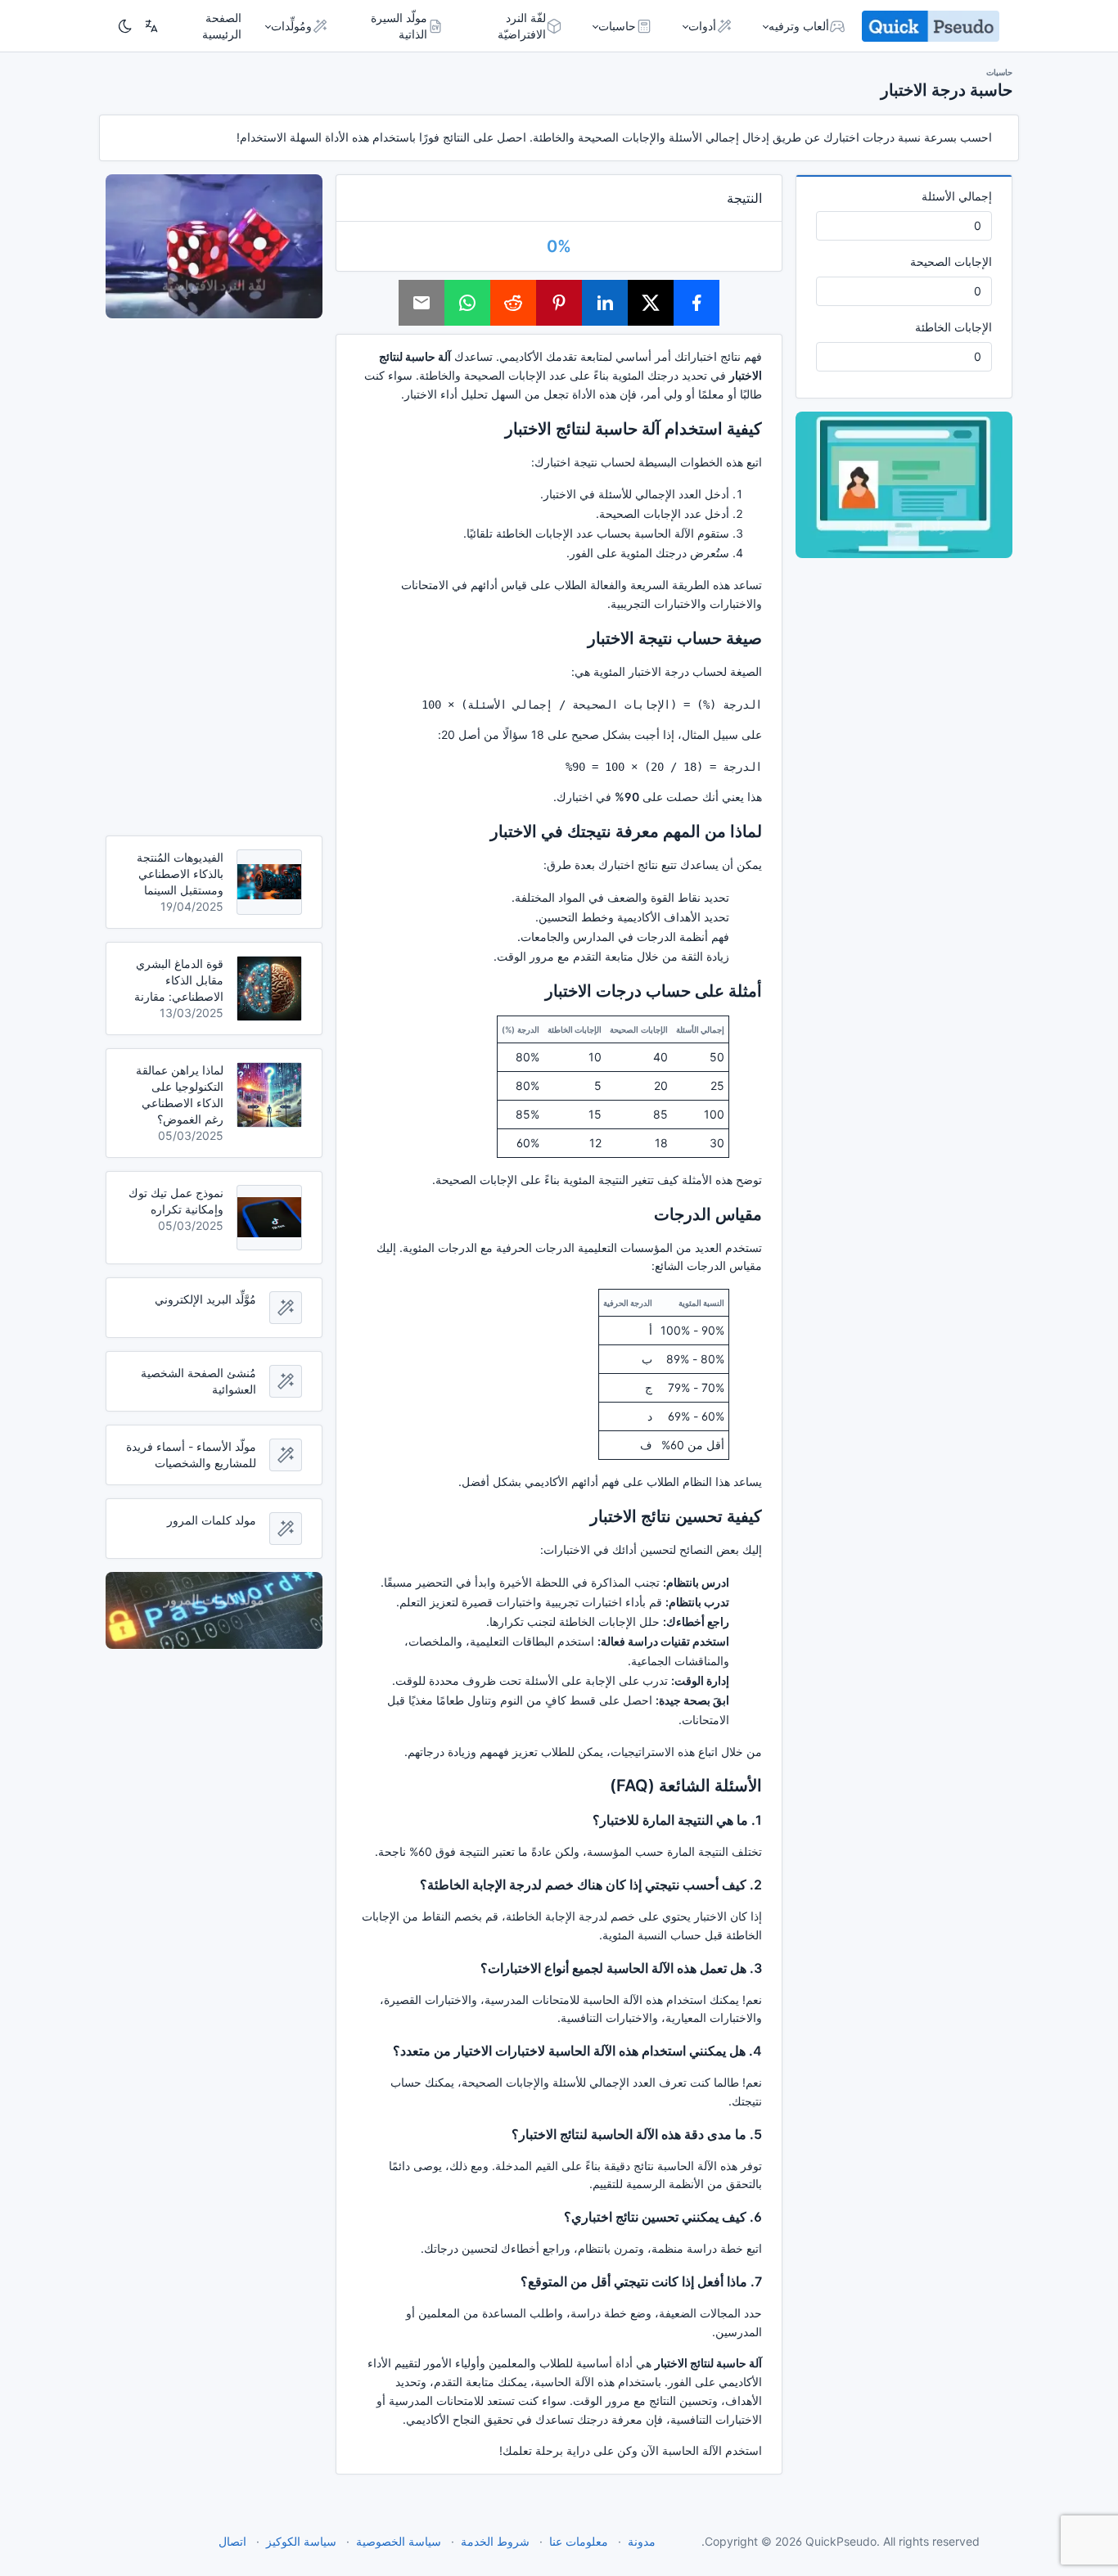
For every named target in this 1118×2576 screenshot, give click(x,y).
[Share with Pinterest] (559, 303)
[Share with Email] (422, 303)
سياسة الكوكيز (301, 2541)
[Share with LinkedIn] (605, 303)
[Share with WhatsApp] (467, 303)
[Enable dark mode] (125, 26)
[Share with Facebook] (696, 303)
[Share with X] (651, 303)
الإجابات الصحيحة (951, 261)
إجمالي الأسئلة (957, 196)
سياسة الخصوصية (399, 2541)
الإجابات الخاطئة (953, 327)
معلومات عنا (579, 2541)
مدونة (642, 2541)
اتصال (232, 2541)
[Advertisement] (214, 577)
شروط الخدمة (495, 2541)
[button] (805, 26)
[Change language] (151, 26)
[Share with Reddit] (513, 303)
